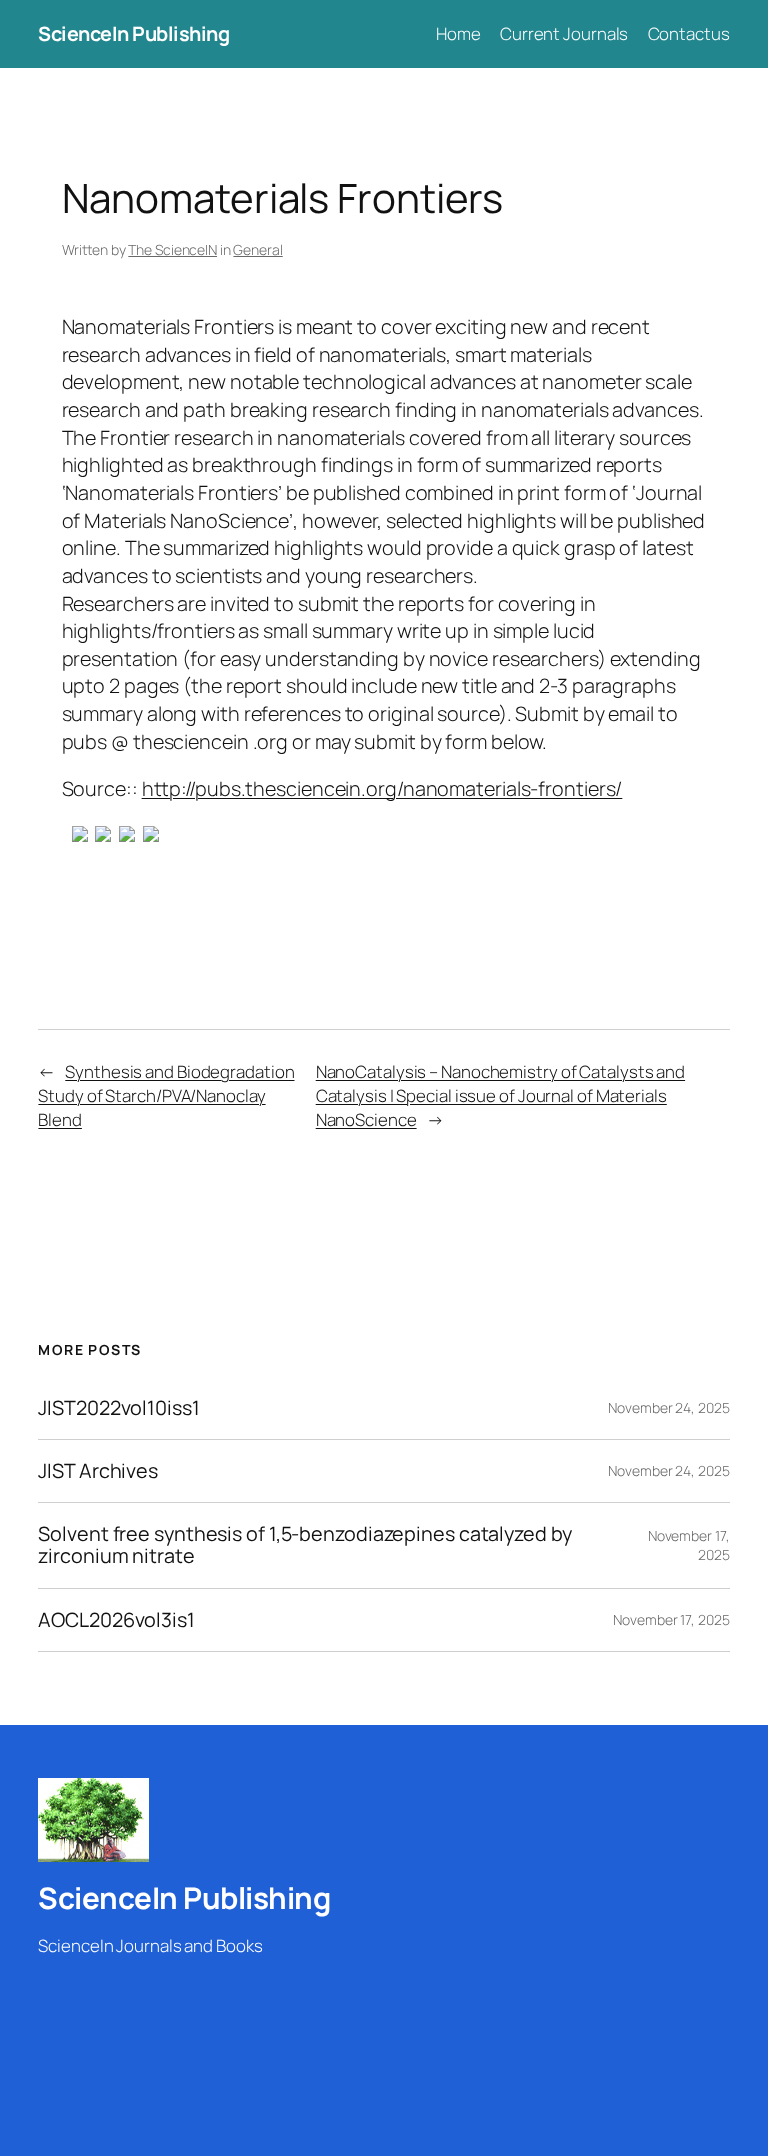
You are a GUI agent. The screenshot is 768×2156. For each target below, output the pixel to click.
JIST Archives (98, 1471)
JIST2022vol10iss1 (118, 1408)
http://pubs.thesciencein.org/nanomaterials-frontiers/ (382, 788)
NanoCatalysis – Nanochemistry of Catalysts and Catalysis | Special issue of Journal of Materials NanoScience (500, 1095)
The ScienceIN (172, 249)
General (257, 249)
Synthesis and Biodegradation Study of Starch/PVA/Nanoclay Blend (166, 1095)
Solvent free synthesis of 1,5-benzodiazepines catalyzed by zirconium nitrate (304, 1545)
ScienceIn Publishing (133, 33)
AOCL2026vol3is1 (116, 1620)
